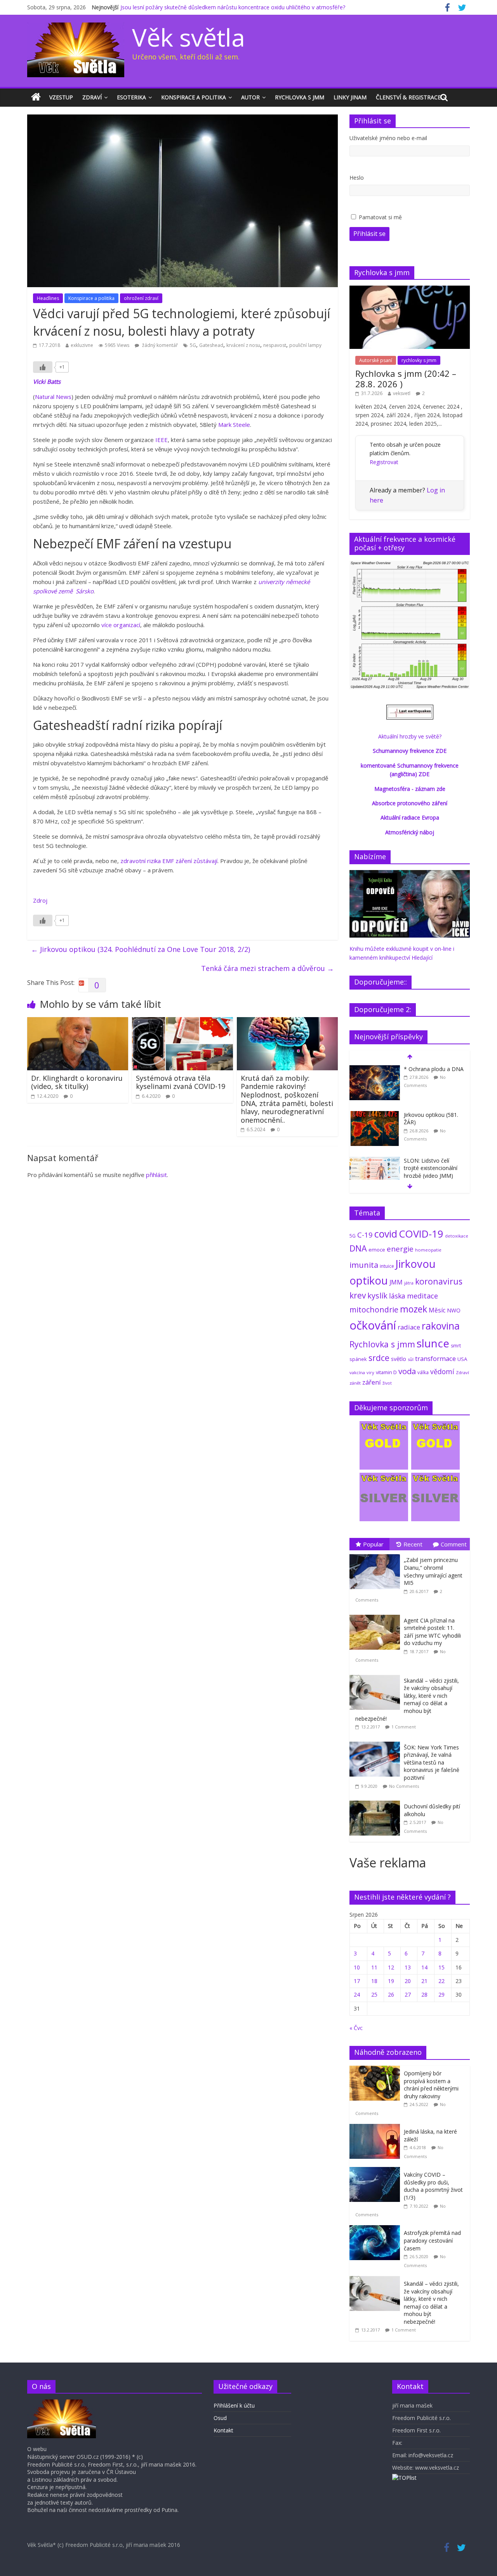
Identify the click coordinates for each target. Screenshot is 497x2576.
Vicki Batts (47, 381)
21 (424, 1981)
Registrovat (384, 462)
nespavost (275, 345)
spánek (358, 1359)
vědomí (442, 1371)
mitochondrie (374, 1310)
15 (441, 1967)
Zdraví (92, 97)
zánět (355, 1383)
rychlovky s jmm (419, 360)
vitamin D (386, 1372)
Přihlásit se (369, 234)
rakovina (441, 1326)
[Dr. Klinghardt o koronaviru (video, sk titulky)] (78, 1022)
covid (386, 1234)
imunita (364, 1265)
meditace (422, 1296)
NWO (454, 1310)
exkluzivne (82, 345)
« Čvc (356, 2028)
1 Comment (404, 1727)
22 (441, 1981)
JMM (396, 1282)
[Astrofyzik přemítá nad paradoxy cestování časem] (377, 2229)
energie (400, 1249)
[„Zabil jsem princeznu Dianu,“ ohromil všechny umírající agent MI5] (377, 1554)
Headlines (48, 298)
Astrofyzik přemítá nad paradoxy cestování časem (432, 2240)
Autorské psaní (376, 360)
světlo (399, 1359)
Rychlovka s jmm (300, 97)
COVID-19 (421, 1234)
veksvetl (402, 393)
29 (441, 1994)
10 (357, 1967)
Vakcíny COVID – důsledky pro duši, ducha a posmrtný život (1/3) (433, 2186)
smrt (456, 1346)
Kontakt (223, 2430)
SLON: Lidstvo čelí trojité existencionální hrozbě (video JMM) (431, 1168)
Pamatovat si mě (380, 217)
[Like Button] (43, 367)
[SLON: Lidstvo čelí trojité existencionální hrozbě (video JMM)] (375, 1161)
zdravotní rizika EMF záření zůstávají (169, 861)
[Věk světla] (36, 97)
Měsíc (437, 1310)
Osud (220, 2418)
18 (374, 1981)
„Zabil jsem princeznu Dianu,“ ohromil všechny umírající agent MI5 (433, 1571)
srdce (379, 1358)
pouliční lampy (305, 345)
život (387, 1383)
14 (424, 1967)
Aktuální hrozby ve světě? (410, 736)
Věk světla (189, 37)
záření (372, 1382)
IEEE (162, 440)
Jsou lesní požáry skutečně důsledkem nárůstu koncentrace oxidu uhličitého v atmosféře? (233, 7)
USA (462, 1359)
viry (370, 1372)
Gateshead (211, 345)
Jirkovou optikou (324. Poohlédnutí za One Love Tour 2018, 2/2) (141, 949)
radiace (409, 1327)
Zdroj (40, 900)
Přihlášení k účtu (234, 2405)
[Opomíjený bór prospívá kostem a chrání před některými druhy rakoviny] (377, 2070)
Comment (454, 1544)
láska (397, 1296)
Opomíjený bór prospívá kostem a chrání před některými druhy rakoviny (431, 2085)
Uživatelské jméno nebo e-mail (388, 138)
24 (357, 1994)
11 (374, 1967)
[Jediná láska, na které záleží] (377, 2128)
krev (358, 1295)
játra (409, 1283)
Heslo (357, 178)
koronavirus (439, 1281)
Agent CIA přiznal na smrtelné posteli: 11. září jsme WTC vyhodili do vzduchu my (432, 1632)
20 (408, 1981)
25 (374, 1994)
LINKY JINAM (350, 97)
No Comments (404, 1786)
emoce (377, 1250)
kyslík (377, 1296)
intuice (387, 1266)
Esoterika (131, 97)
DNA (358, 1248)
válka (423, 1372)
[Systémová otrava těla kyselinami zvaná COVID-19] (182, 1022)
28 (424, 1994)
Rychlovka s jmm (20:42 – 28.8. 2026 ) (406, 378)
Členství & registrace (408, 97)
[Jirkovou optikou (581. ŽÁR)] (375, 1115)
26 (391, 1994)
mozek (414, 1309)
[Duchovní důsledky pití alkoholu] (377, 1801)
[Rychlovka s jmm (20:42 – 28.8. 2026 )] (410, 290)
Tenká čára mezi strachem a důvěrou (268, 968)
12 (391, 1967)
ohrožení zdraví (141, 298)
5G (193, 345)
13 (408, 1967)
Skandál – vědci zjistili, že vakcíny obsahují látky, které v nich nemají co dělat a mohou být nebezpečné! (407, 1700)
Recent (413, 1544)
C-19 (365, 1235)
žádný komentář (159, 345)
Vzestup (61, 97)
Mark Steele (234, 425)
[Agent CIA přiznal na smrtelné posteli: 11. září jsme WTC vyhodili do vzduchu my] (377, 1615)
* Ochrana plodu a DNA (434, 1069)
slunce (433, 1343)
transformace (435, 1358)
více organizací (121, 625)
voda (407, 1371)
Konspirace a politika (194, 97)
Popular (373, 1544)
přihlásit (156, 1175)
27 (408, 1994)
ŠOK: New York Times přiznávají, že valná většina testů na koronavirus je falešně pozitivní (432, 1762)
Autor (250, 97)
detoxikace (457, 1236)
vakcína (357, 1372)
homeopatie (428, 1250)
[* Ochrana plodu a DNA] (375, 1069)
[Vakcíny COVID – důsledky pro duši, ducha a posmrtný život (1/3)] (377, 2171)
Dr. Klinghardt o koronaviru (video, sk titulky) (77, 1082)
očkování (373, 1325)
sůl (411, 1359)
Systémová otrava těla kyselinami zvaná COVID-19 (181, 1082)
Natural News (53, 397)
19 (391, 1981)
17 (357, 1981)
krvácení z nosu (243, 345)
